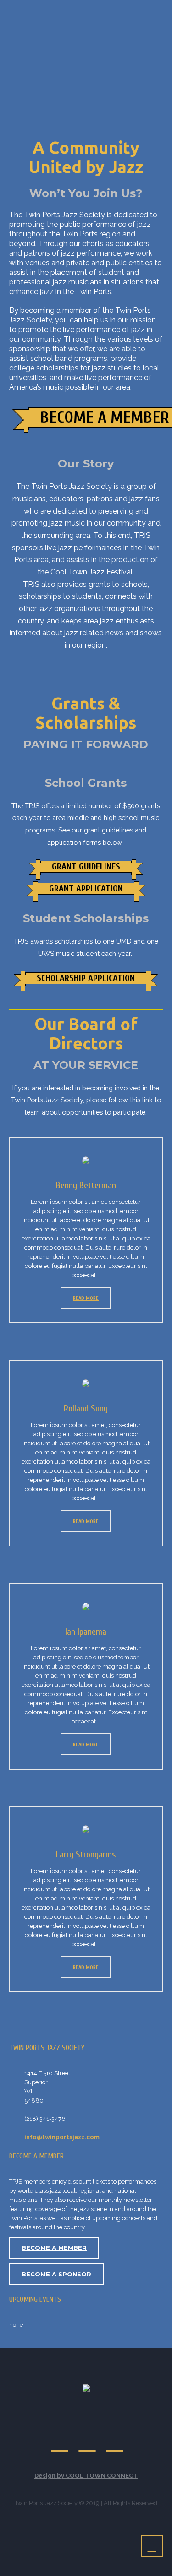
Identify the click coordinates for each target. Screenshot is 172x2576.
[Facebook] (88, 2442)
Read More (86, 1298)
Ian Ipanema (86, 1632)
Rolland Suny (86, 1409)
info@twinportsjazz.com (62, 2137)
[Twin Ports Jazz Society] (86, 2389)
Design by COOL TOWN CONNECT (86, 2476)
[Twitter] (60, 2442)
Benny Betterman (86, 1185)
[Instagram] (115, 2442)
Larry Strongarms (86, 1854)
